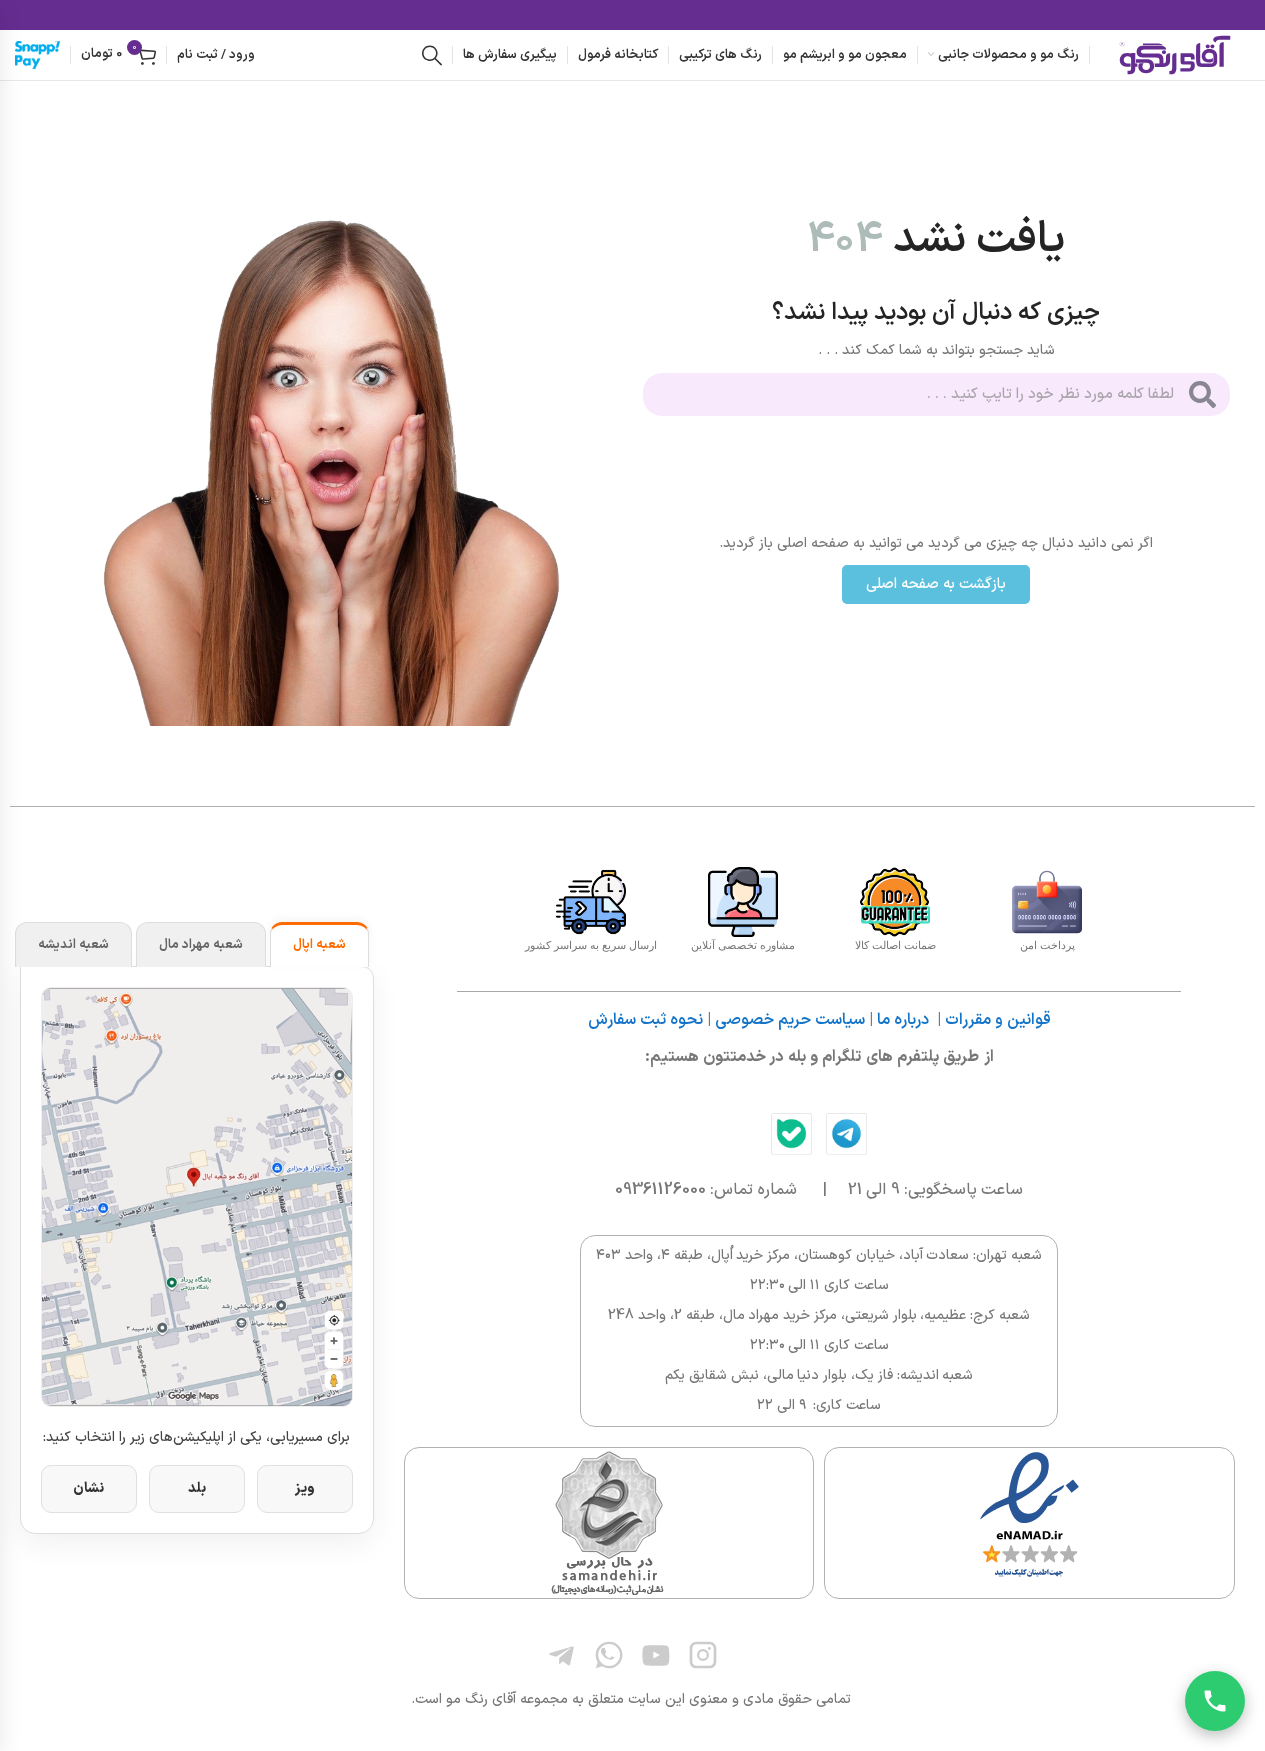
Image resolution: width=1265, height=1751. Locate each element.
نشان (88, 1488)
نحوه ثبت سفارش (645, 1020)
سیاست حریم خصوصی (790, 1020)
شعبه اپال (319, 945)
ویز (305, 1488)
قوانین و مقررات (998, 1020)
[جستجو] (432, 55)
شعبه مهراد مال (201, 945)
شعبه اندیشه (73, 945)
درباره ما (903, 1020)
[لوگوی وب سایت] (1175, 54)
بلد (197, 1488)
